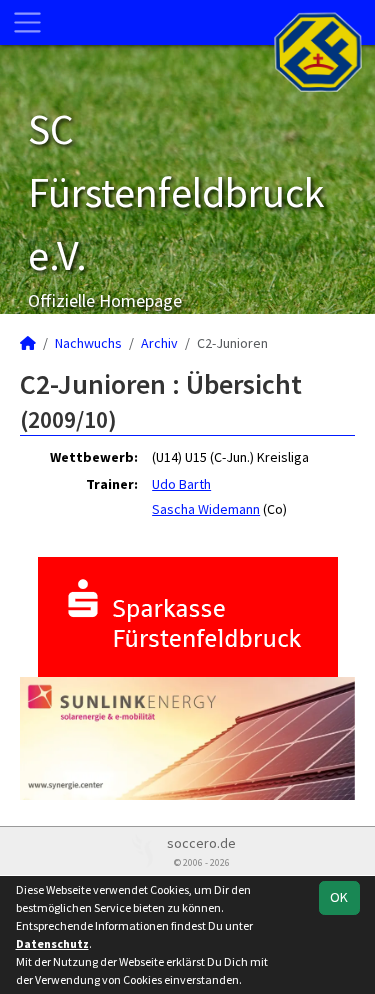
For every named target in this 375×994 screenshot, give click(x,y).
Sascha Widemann (206, 509)
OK (339, 897)
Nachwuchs (88, 343)
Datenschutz (52, 943)
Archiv (159, 343)
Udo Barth (181, 484)
